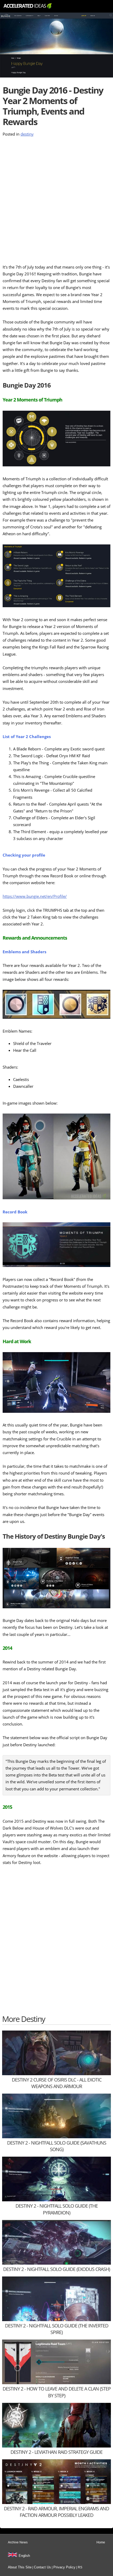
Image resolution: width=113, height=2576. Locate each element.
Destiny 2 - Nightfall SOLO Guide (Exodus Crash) (56, 2269)
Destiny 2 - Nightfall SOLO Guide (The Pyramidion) (57, 2209)
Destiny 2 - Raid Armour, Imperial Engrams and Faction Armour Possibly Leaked (56, 2512)
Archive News (18, 2542)
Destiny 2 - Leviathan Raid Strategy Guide (56, 2452)
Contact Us (42, 2567)
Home (101, 2542)
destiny (27, 134)
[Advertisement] (56, 201)
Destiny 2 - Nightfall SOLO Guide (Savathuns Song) (57, 2146)
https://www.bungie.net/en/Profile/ (35, 896)
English (24, 2556)
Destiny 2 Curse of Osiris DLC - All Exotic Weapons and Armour (57, 2083)
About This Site (20, 2567)
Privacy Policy (64, 2567)
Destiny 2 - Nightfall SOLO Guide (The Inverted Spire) (57, 2329)
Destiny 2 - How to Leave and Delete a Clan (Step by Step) (57, 2392)
